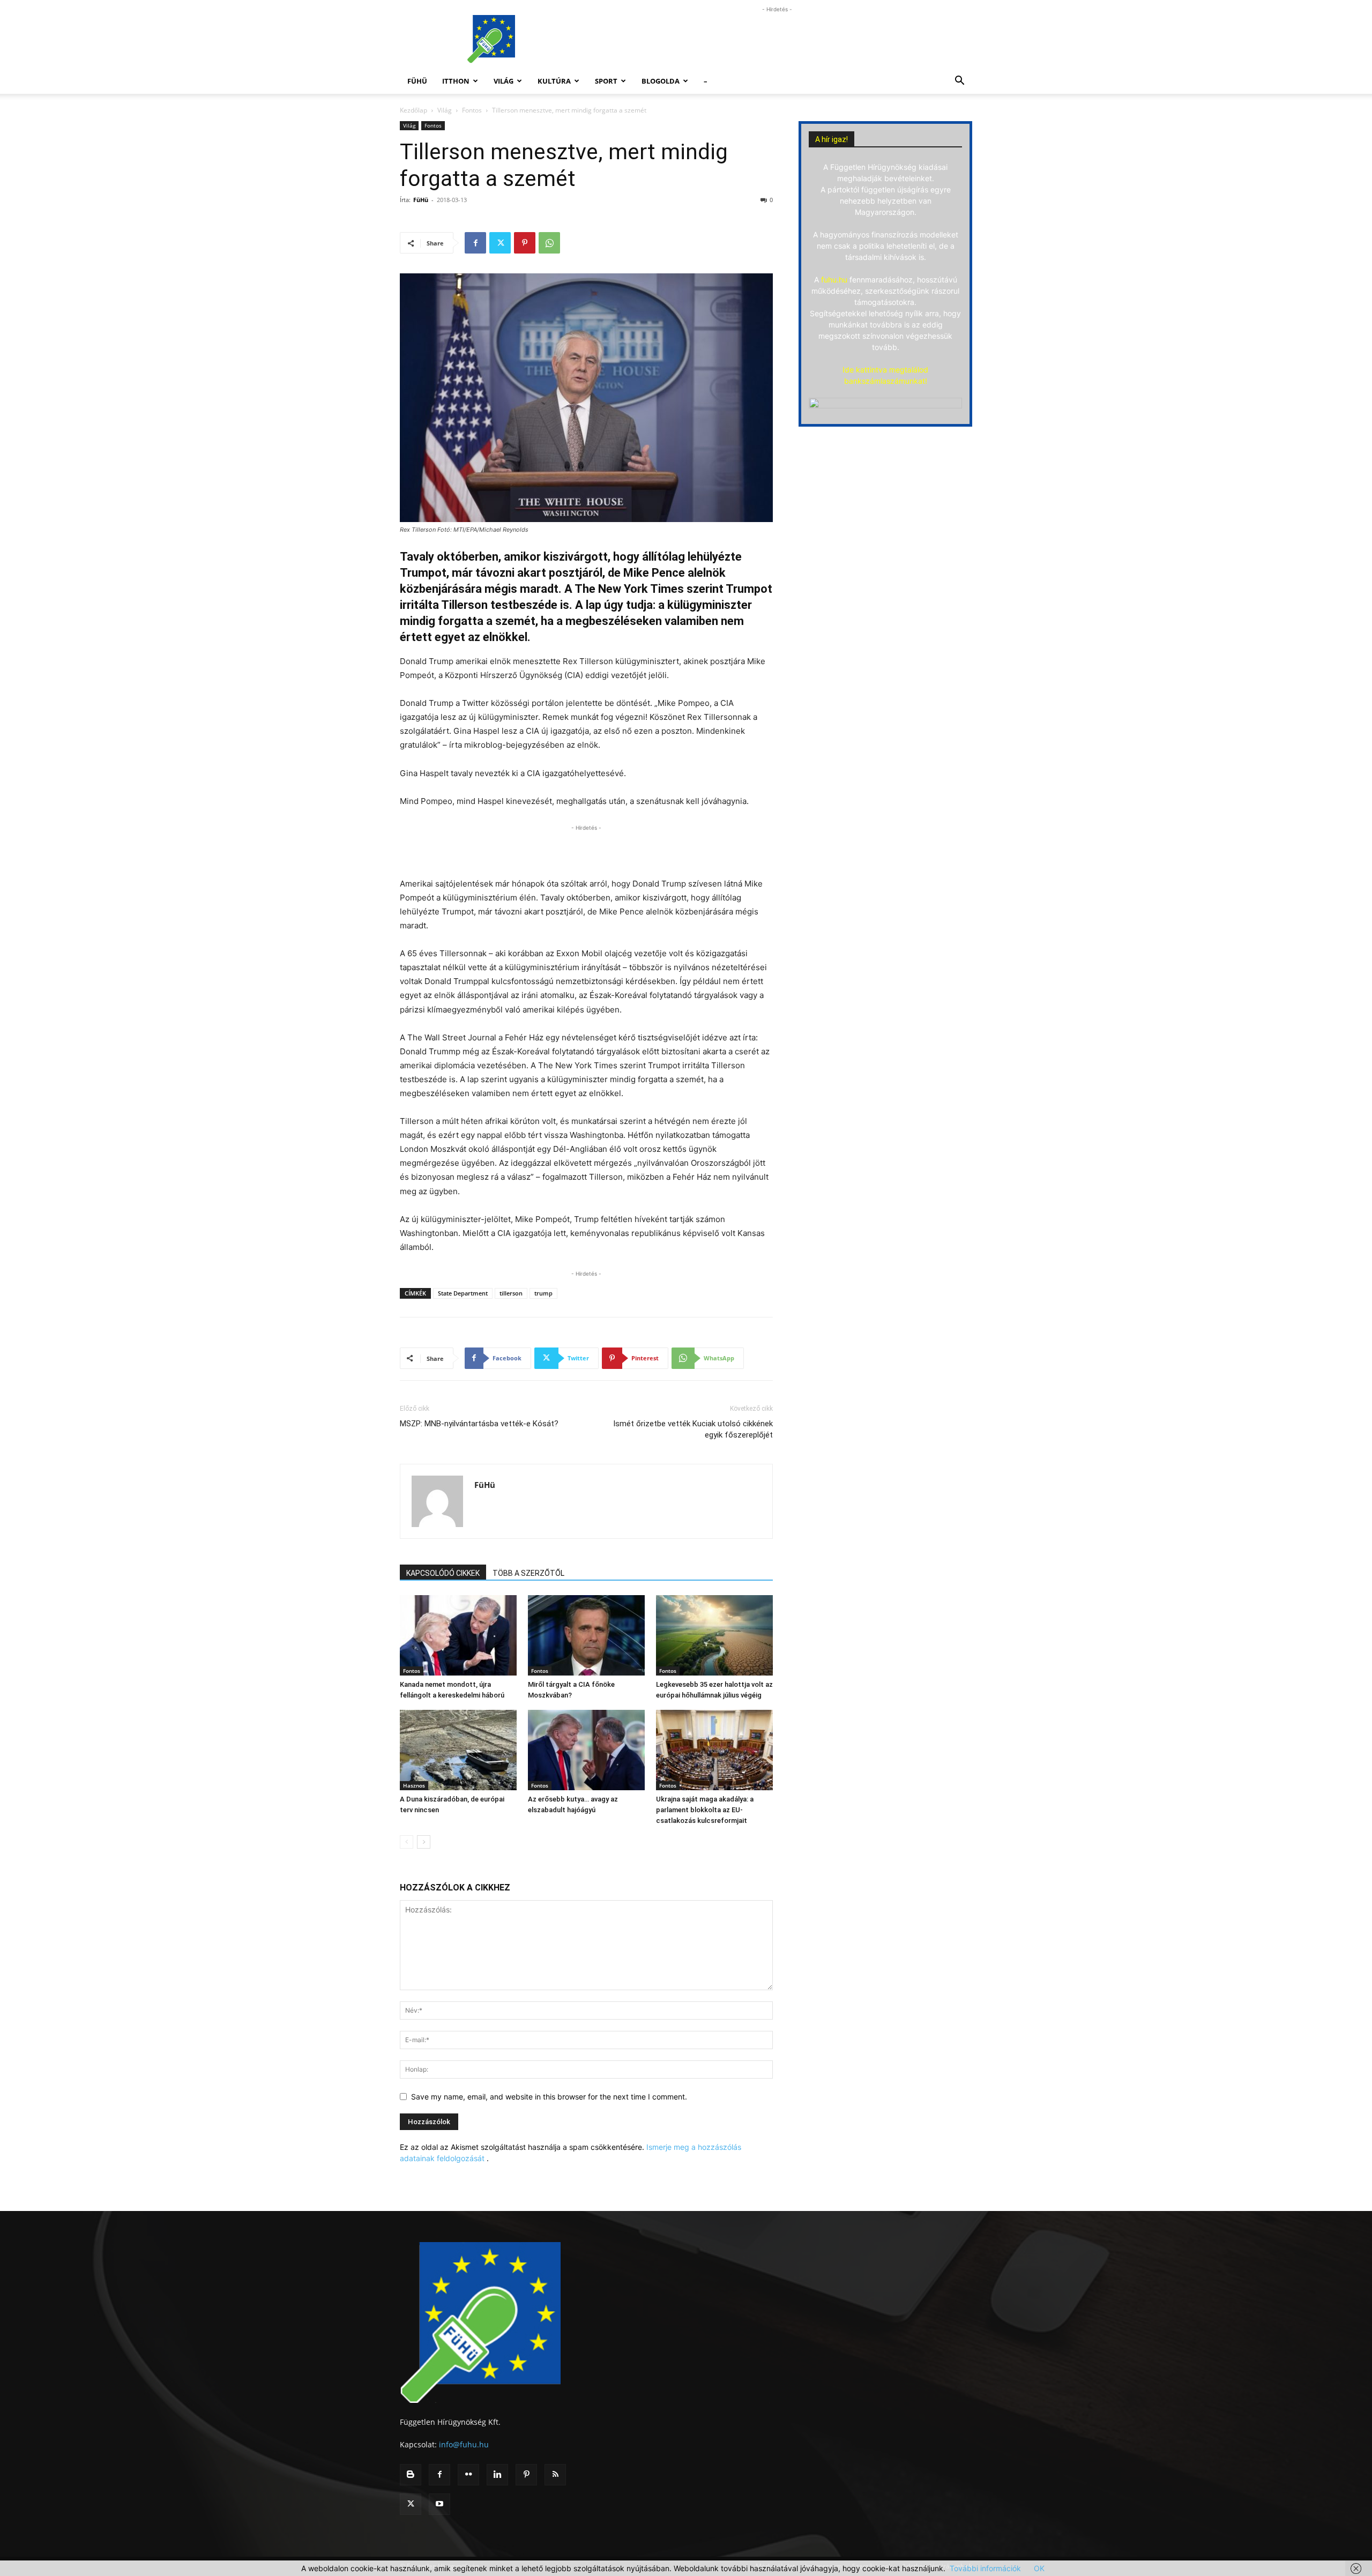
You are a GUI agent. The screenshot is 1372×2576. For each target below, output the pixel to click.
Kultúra (554, 81)
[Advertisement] (777, 39)
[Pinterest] (525, 243)
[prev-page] (407, 1842)
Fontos (472, 110)
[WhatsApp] (549, 243)
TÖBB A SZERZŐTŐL (528, 1573)
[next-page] (424, 1842)
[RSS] (555, 2475)
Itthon (456, 81)
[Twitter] (500, 243)
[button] (959, 82)
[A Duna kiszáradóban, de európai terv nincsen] (458, 1750)
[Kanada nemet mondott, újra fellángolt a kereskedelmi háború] (458, 1635)
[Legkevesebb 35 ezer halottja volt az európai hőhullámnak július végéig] (714, 1635)
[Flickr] (468, 2475)
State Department (463, 1293)
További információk (985, 2568)
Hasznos (414, 1785)
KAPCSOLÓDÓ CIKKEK (443, 1573)
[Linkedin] (497, 2475)
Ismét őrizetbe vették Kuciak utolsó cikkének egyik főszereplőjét (693, 1429)
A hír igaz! (832, 139)
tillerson (511, 1293)
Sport (606, 81)
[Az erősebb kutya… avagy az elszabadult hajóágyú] (586, 1750)
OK (1039, 2568)
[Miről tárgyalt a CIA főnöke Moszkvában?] (586, 1635)
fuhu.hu (834, 280)
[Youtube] (439, 2504)
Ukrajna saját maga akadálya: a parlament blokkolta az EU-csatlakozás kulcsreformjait (705, 1810)
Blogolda (661, 81)
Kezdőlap (413, 110)
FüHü (417, 81)
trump (543, 1293)
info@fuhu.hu (464, 2444)
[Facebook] (475, 243)
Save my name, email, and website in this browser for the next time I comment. (549, 2097)
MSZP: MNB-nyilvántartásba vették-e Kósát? (479, 1424)
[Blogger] (411, 2475)
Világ (504, 81)
